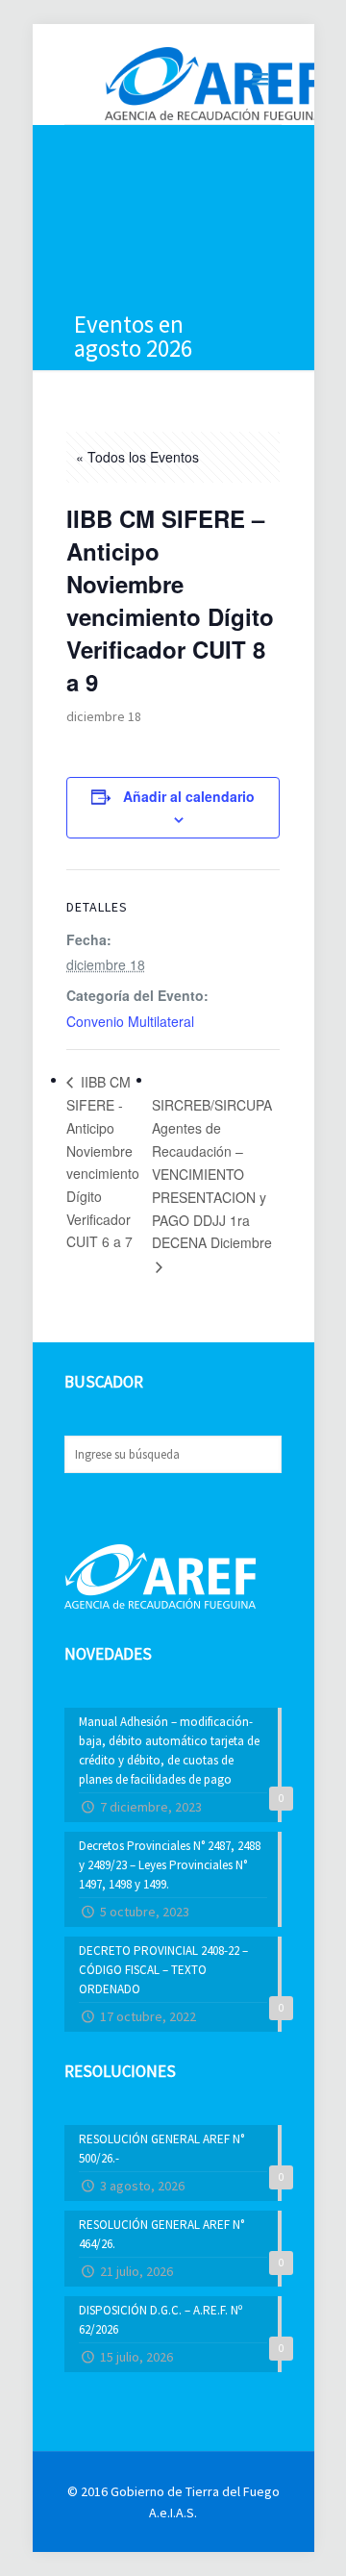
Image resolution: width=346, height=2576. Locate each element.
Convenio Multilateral (130, 1021)
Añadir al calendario (189, 796)
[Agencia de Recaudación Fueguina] (213, 82)
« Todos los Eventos (137, 457)
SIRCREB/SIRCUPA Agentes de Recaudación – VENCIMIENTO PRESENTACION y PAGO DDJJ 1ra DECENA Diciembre (212, 1174)
